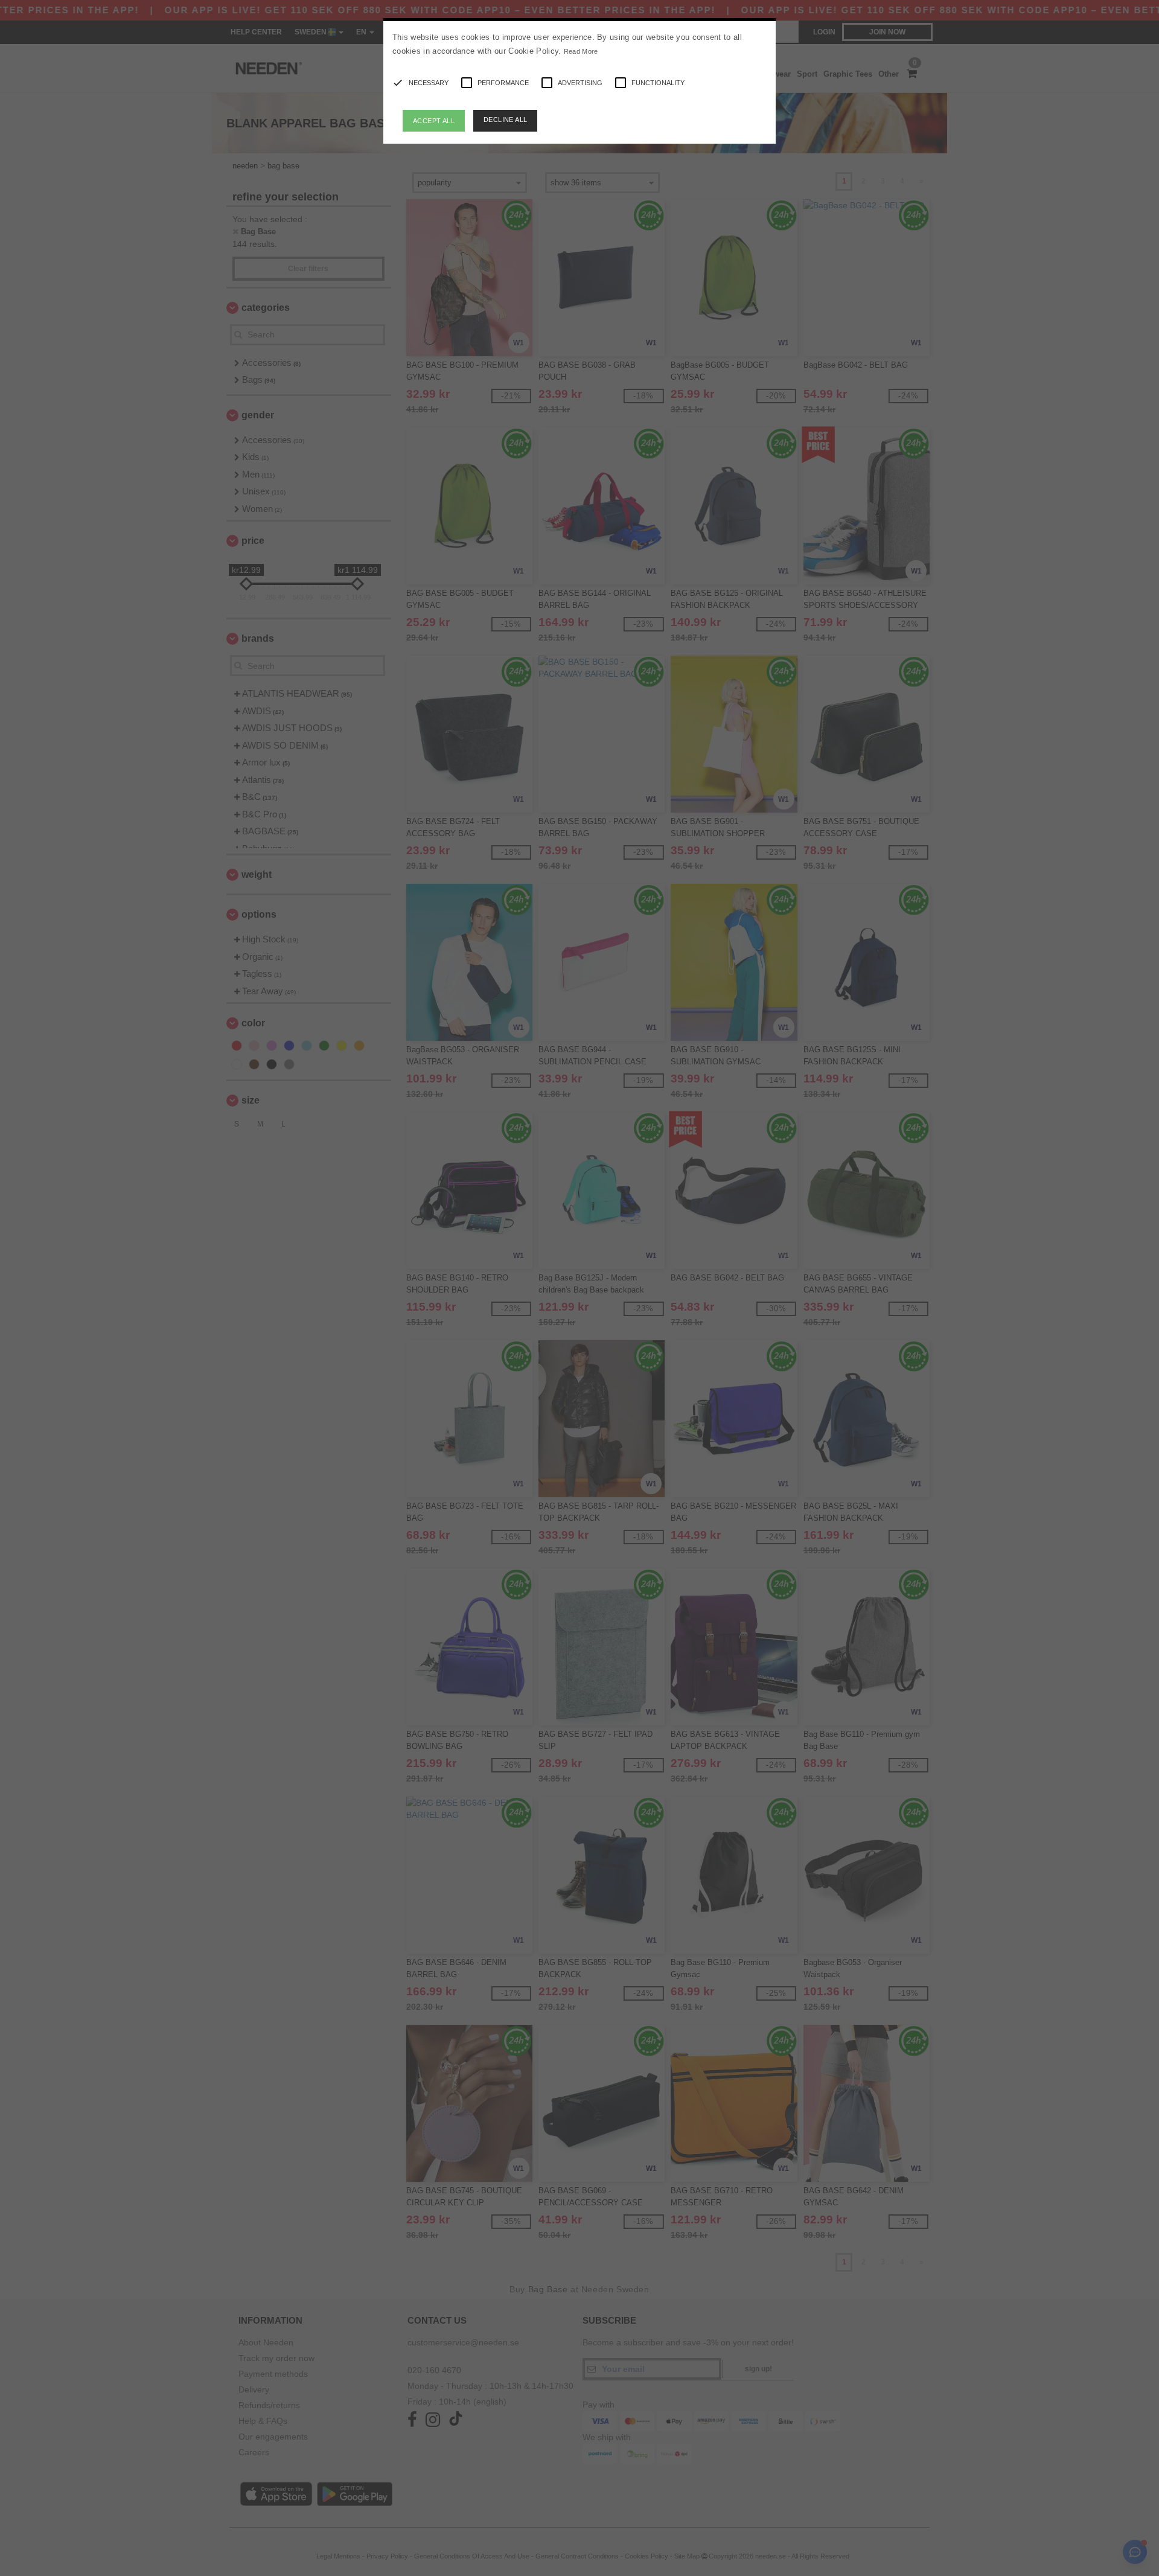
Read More (581, 51)
